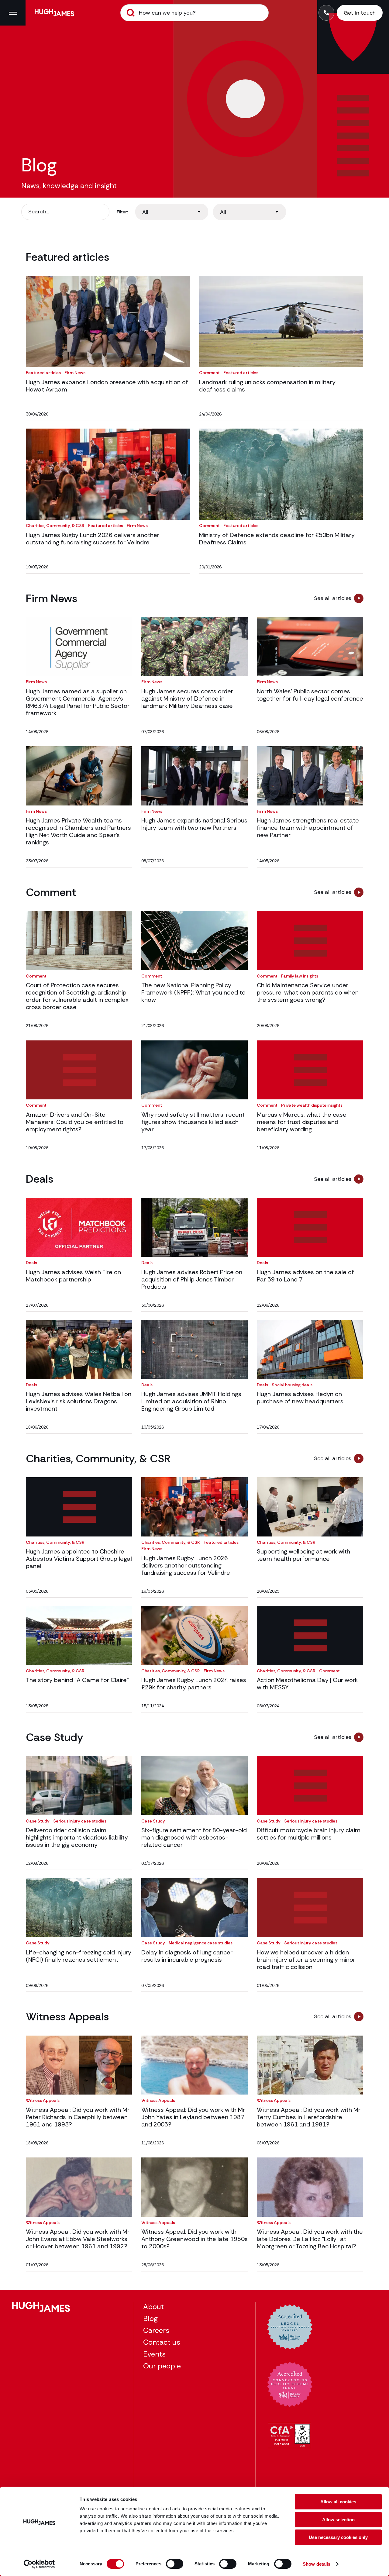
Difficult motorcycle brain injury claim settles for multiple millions (309, 1834)
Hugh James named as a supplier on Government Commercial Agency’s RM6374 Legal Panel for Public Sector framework (78, 702)
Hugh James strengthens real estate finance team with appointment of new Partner (308, 828)
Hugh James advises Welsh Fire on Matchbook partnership (73, 1276)
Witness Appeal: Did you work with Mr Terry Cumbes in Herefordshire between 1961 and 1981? (309, 2117)
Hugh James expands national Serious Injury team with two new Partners (194, 824)
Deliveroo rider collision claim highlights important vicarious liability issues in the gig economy (77, 1837)
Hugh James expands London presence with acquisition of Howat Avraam (107, 386)
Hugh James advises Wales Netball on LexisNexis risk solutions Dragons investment (79, 1401)
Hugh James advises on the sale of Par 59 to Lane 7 (305, 1276)
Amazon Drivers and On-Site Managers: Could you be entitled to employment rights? (75, 1122)
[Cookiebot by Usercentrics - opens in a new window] (39, 2564)
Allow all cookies (338, 2502)
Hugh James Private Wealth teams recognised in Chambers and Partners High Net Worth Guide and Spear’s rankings (78, 831)
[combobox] (172, 212)
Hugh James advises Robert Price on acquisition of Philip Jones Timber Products (192, 1279)
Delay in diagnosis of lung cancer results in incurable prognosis (187, 1956)
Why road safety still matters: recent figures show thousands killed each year (193, 1122)
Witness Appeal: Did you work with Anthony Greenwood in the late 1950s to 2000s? (194, 2239)
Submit (131, 13)
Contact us (162, 2342)
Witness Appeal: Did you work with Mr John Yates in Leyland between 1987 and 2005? (193, 2117)
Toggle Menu (13, 13)
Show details (317, 2564)
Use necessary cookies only (338, 2537)
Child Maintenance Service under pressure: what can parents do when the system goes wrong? (308, 992)
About (153, 2307)
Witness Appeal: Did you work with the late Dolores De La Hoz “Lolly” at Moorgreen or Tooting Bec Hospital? (310, 2239)
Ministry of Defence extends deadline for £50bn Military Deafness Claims (277, 539)
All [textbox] (145, 212)
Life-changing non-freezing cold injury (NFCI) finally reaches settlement (79, 1956)
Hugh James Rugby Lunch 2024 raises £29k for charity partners (194, 1684)
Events (154, 2354)
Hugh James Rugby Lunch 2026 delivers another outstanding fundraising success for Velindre (93, 539)
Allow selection (338, 2520)
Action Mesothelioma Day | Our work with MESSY (307, 1684)
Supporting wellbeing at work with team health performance (303, 1555)
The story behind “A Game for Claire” (77, 1680)
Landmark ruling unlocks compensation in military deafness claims (267, 386)
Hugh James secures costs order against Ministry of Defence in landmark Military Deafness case (187, 698)
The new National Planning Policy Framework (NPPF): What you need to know (193, 992)
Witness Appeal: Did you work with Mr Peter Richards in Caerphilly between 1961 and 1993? (78, 2117)
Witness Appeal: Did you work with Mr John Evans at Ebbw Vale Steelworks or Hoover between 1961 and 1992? (78, 2239)
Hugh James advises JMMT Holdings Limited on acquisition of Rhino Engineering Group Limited (191, 1401)
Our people (162, 2366)
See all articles (333, 598)
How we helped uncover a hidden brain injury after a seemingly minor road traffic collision (306, 1960)
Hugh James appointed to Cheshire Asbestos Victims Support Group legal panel (79, 1559)
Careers (156, 2330)
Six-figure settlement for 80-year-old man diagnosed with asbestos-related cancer (194, 1837)
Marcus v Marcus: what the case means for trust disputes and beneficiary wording (302, 1122)
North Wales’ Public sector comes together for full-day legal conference (310, 695)
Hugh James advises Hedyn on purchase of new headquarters (300, 1398)
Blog (150, 2318)
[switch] (175, 2564)
